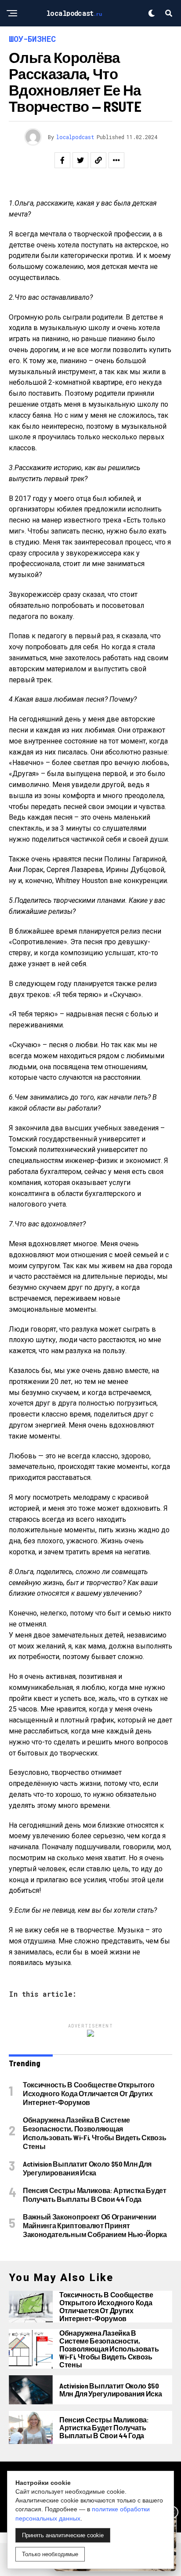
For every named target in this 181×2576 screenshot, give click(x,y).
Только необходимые (50, 2554)
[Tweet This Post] (80, 160)
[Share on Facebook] (62, 160)
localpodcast (75, 137)
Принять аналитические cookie (63, 2535)
